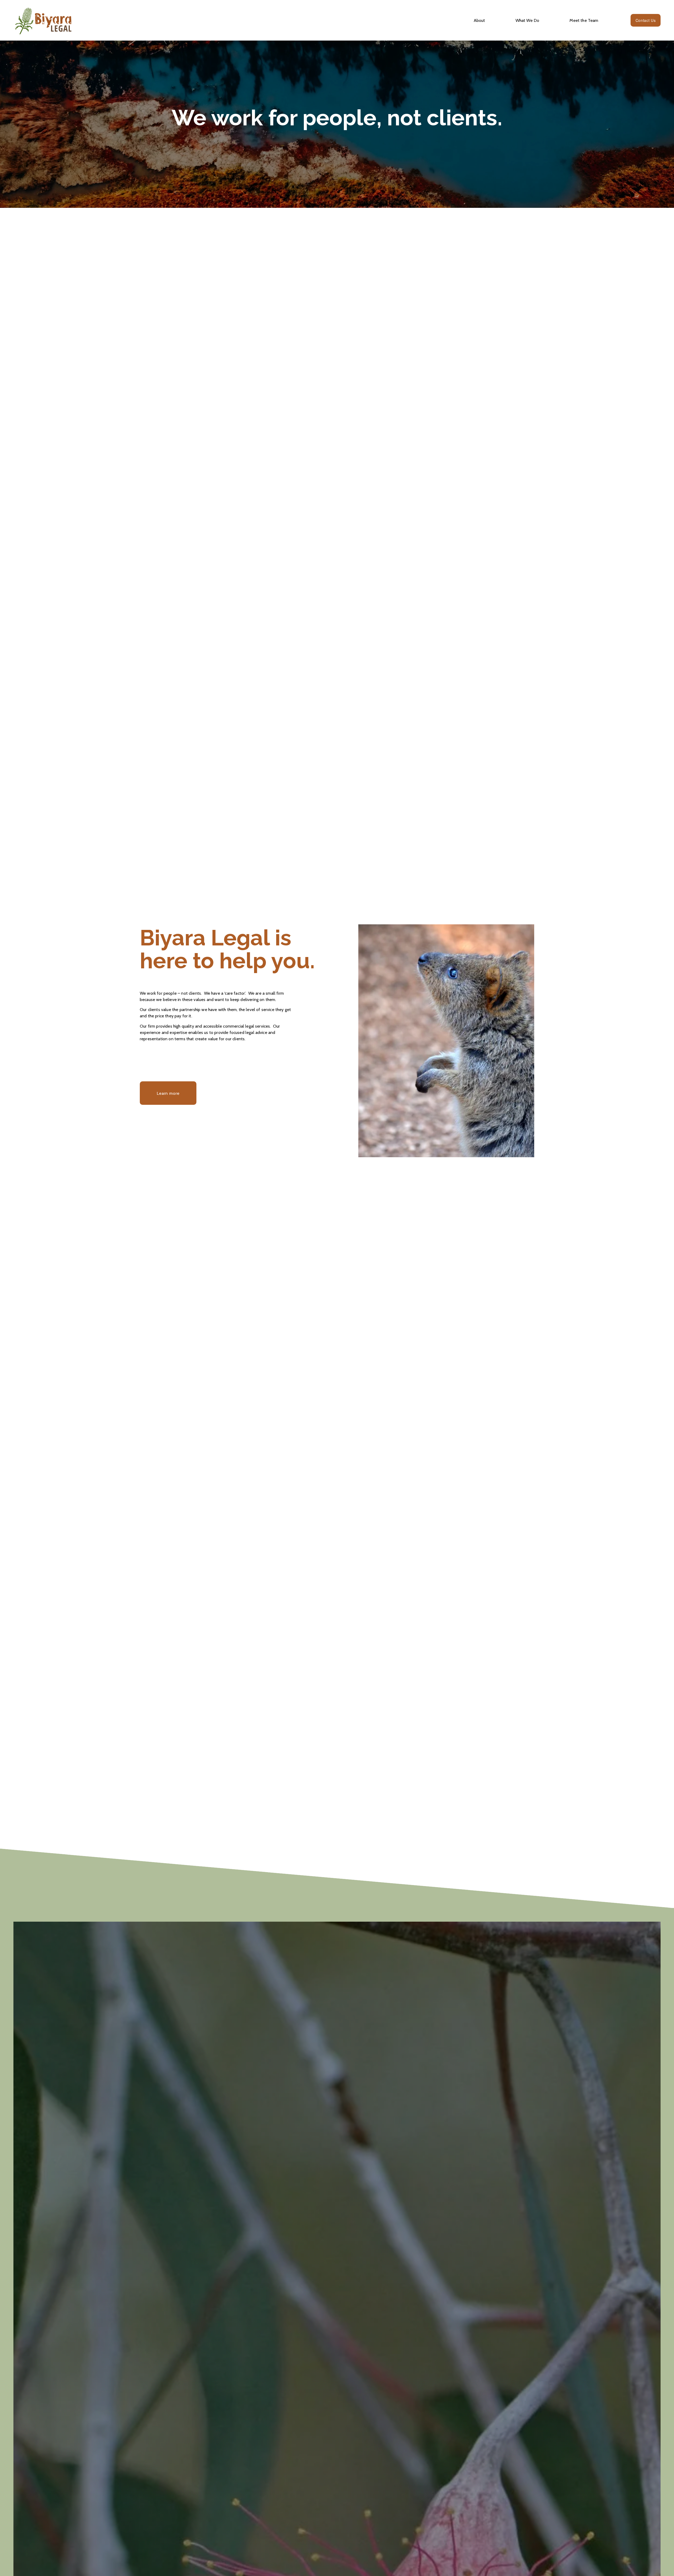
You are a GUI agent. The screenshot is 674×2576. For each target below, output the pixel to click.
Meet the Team (584, 20)
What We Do (527, 20)
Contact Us (646, 20)
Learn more (168, 1093)
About (479, 20)
